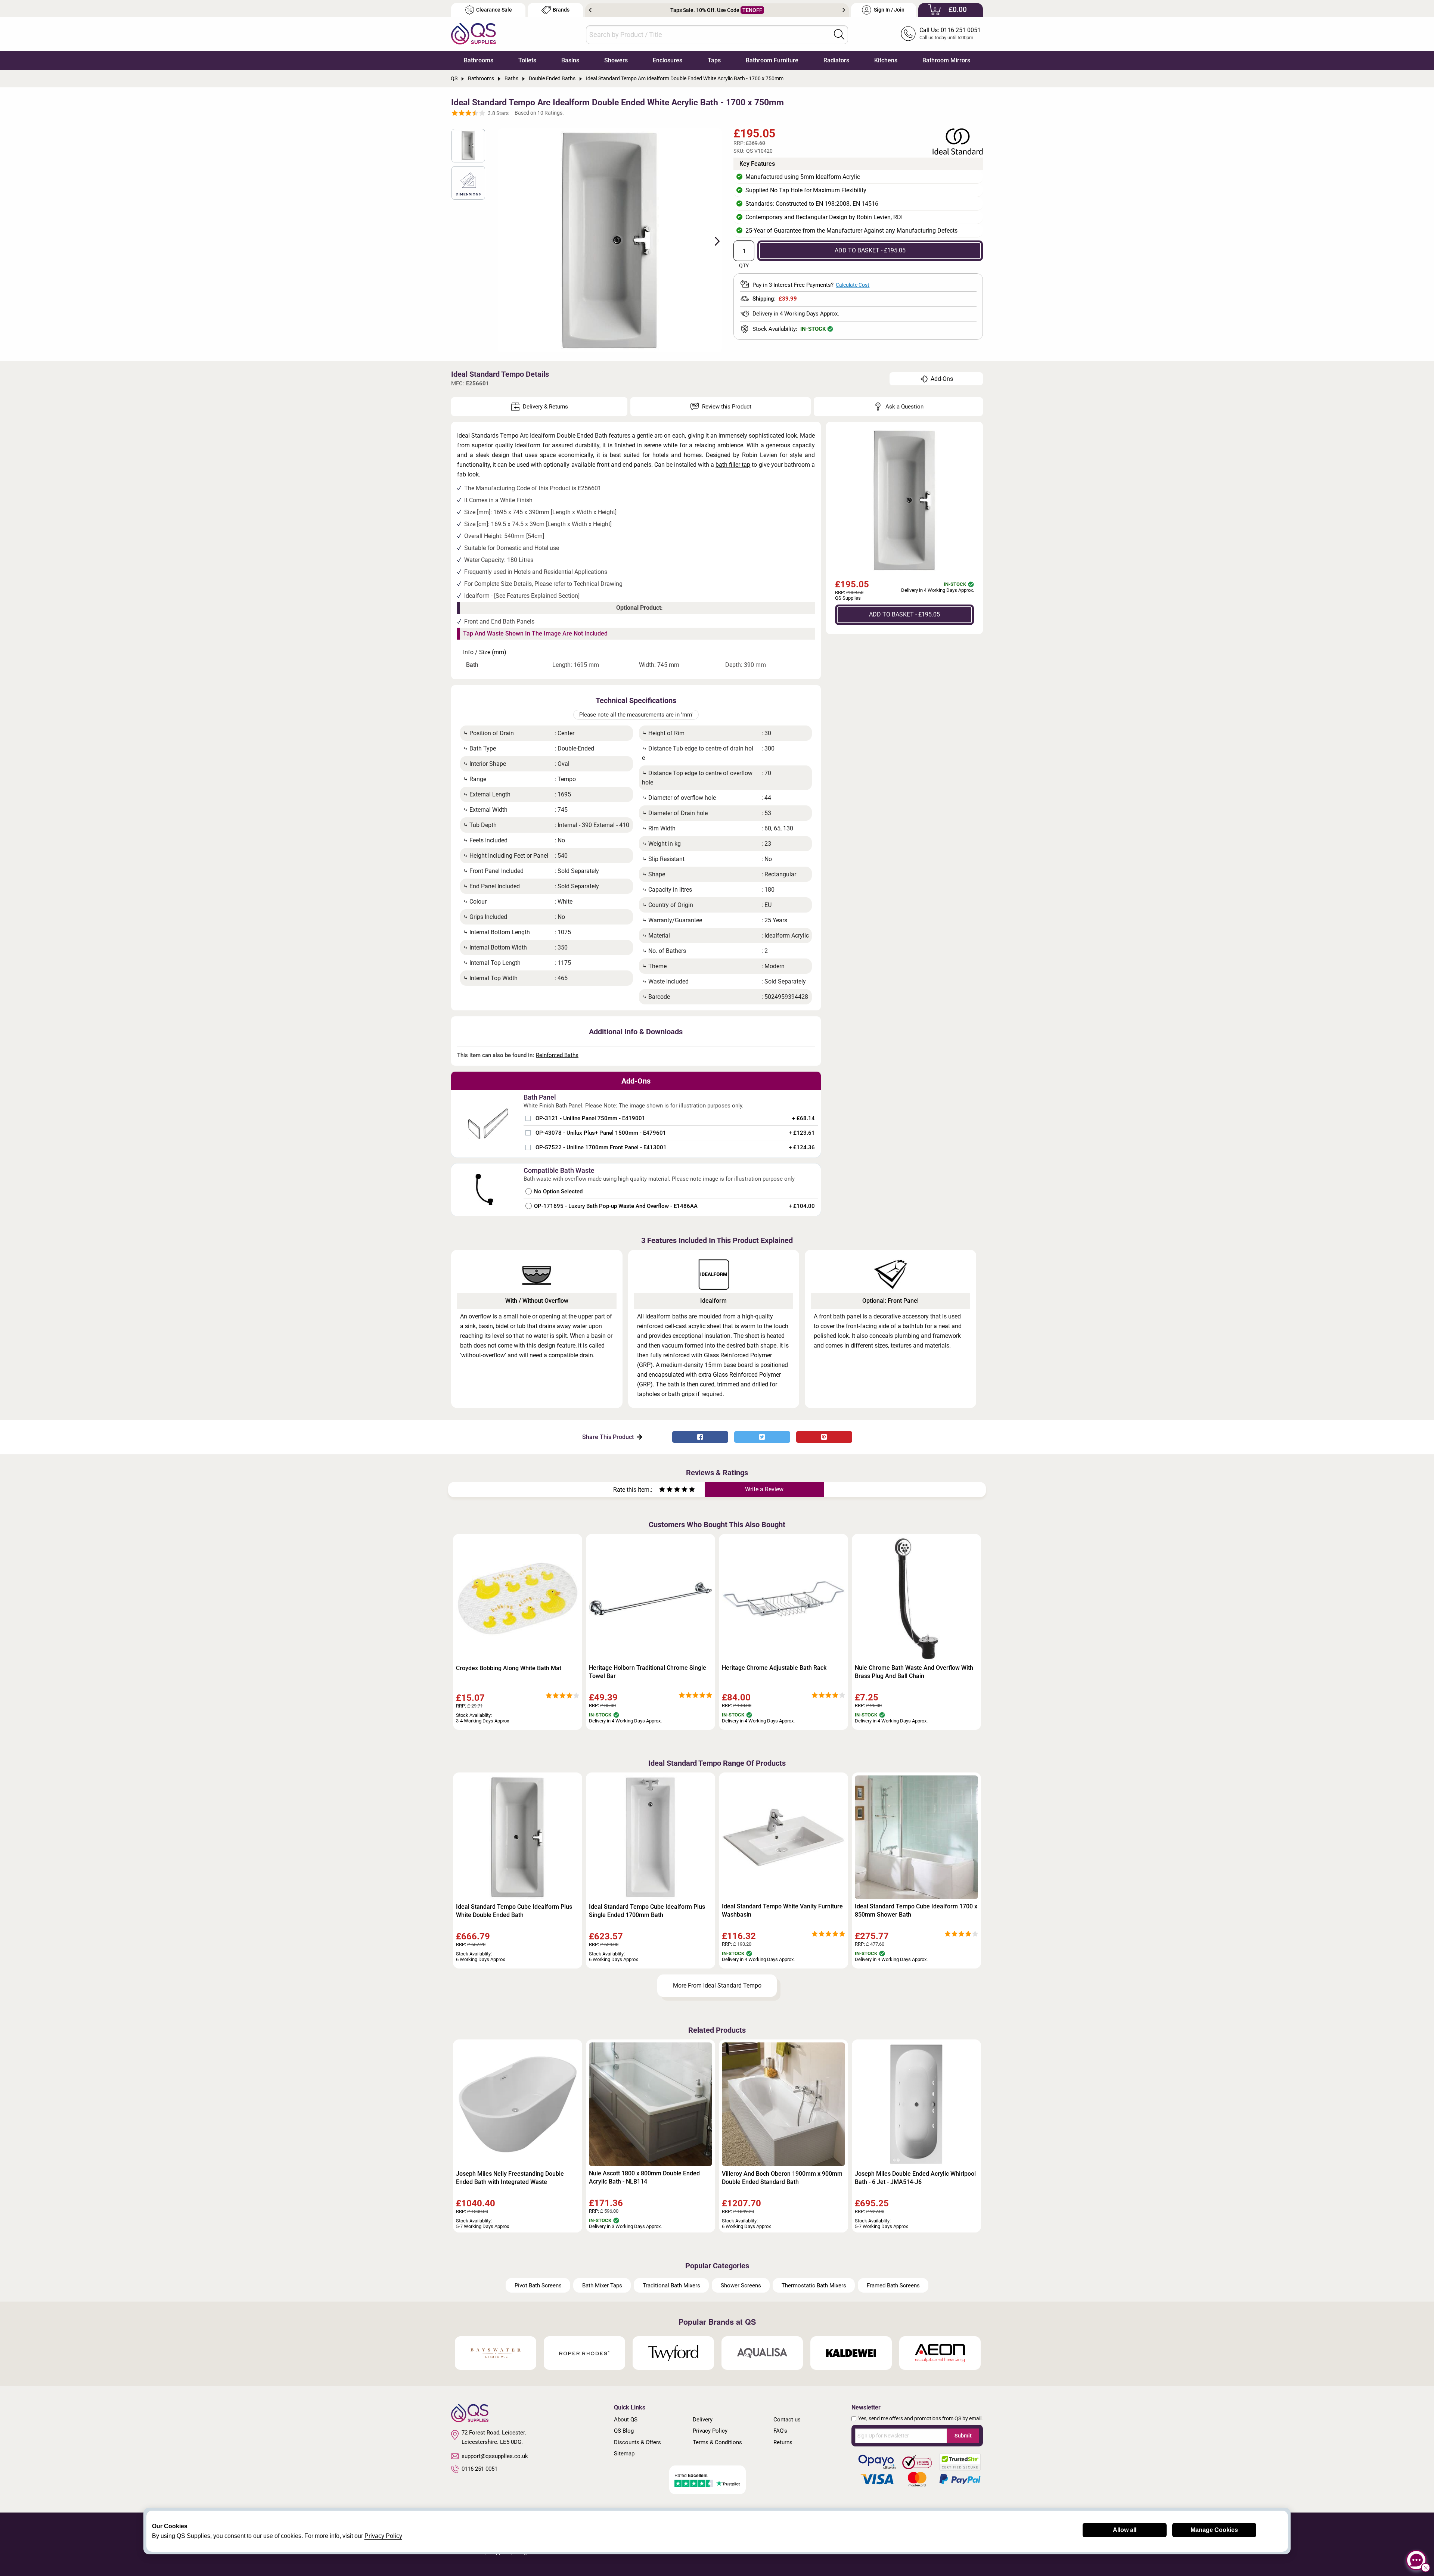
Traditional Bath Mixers (671, 2286)
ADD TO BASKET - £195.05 (870, 250)
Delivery (703, 2420)
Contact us (787, 2420)
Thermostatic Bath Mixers (814, 2286)
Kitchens (886, 60)
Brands (561, 10)
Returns (783, 2442)
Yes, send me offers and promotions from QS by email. (921, 2418)
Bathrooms (479, 60)
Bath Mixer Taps (602, 2286)
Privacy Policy (710, 2431)
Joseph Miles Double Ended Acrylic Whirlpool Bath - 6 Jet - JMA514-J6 (915, 2178)
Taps (714, 60)
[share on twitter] (762, 1437)
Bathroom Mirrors (946, 60)
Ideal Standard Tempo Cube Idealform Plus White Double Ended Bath (514, 1911)
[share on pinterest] (824, 1437)
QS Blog (624, 2431)
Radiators (836, 60)
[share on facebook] (700, 1437)
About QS (626, 2420)
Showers (616, 60)
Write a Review (764, 1489)
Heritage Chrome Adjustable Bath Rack (774, 1668)
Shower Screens (741, 2286)
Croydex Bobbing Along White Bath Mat (509, 1668)
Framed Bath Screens (893, 2286)
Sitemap (624, 2454)
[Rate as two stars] (666, 1490)
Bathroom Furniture (772, 60)
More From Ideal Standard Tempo (717, 1985)
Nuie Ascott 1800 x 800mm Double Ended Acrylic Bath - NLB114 (644, 2177)
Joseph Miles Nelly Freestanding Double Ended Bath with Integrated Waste (510, 2178)
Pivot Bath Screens (538, 2286)
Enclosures (668, 60)
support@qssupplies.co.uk (495, 2456)
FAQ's (780, 2431)
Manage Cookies (1214, 2530)
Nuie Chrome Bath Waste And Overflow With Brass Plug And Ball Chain (914, 1672)
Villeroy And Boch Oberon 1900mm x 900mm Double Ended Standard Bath (782, 2178)
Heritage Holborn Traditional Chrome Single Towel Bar (648, 1672)
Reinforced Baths (557, 1055)
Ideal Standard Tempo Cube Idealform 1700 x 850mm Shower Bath (916, 1910)
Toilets (527, 60)
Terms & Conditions (717, 2442)
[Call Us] (908, 34)
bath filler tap (733, 465)
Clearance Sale (494, 10)
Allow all (1125, 2530)
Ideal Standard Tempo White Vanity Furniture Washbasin (782, 1910)
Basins (570, 60)
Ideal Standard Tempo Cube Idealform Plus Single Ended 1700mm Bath (647, 1911)
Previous (590, 10)
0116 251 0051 (479, 2469)
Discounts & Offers (637, 2442)
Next (844, 10)
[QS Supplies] (474, 33)
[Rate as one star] (662, 1490)
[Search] (839, 34)
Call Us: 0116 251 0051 (950, 30)
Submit (963, 2436)
